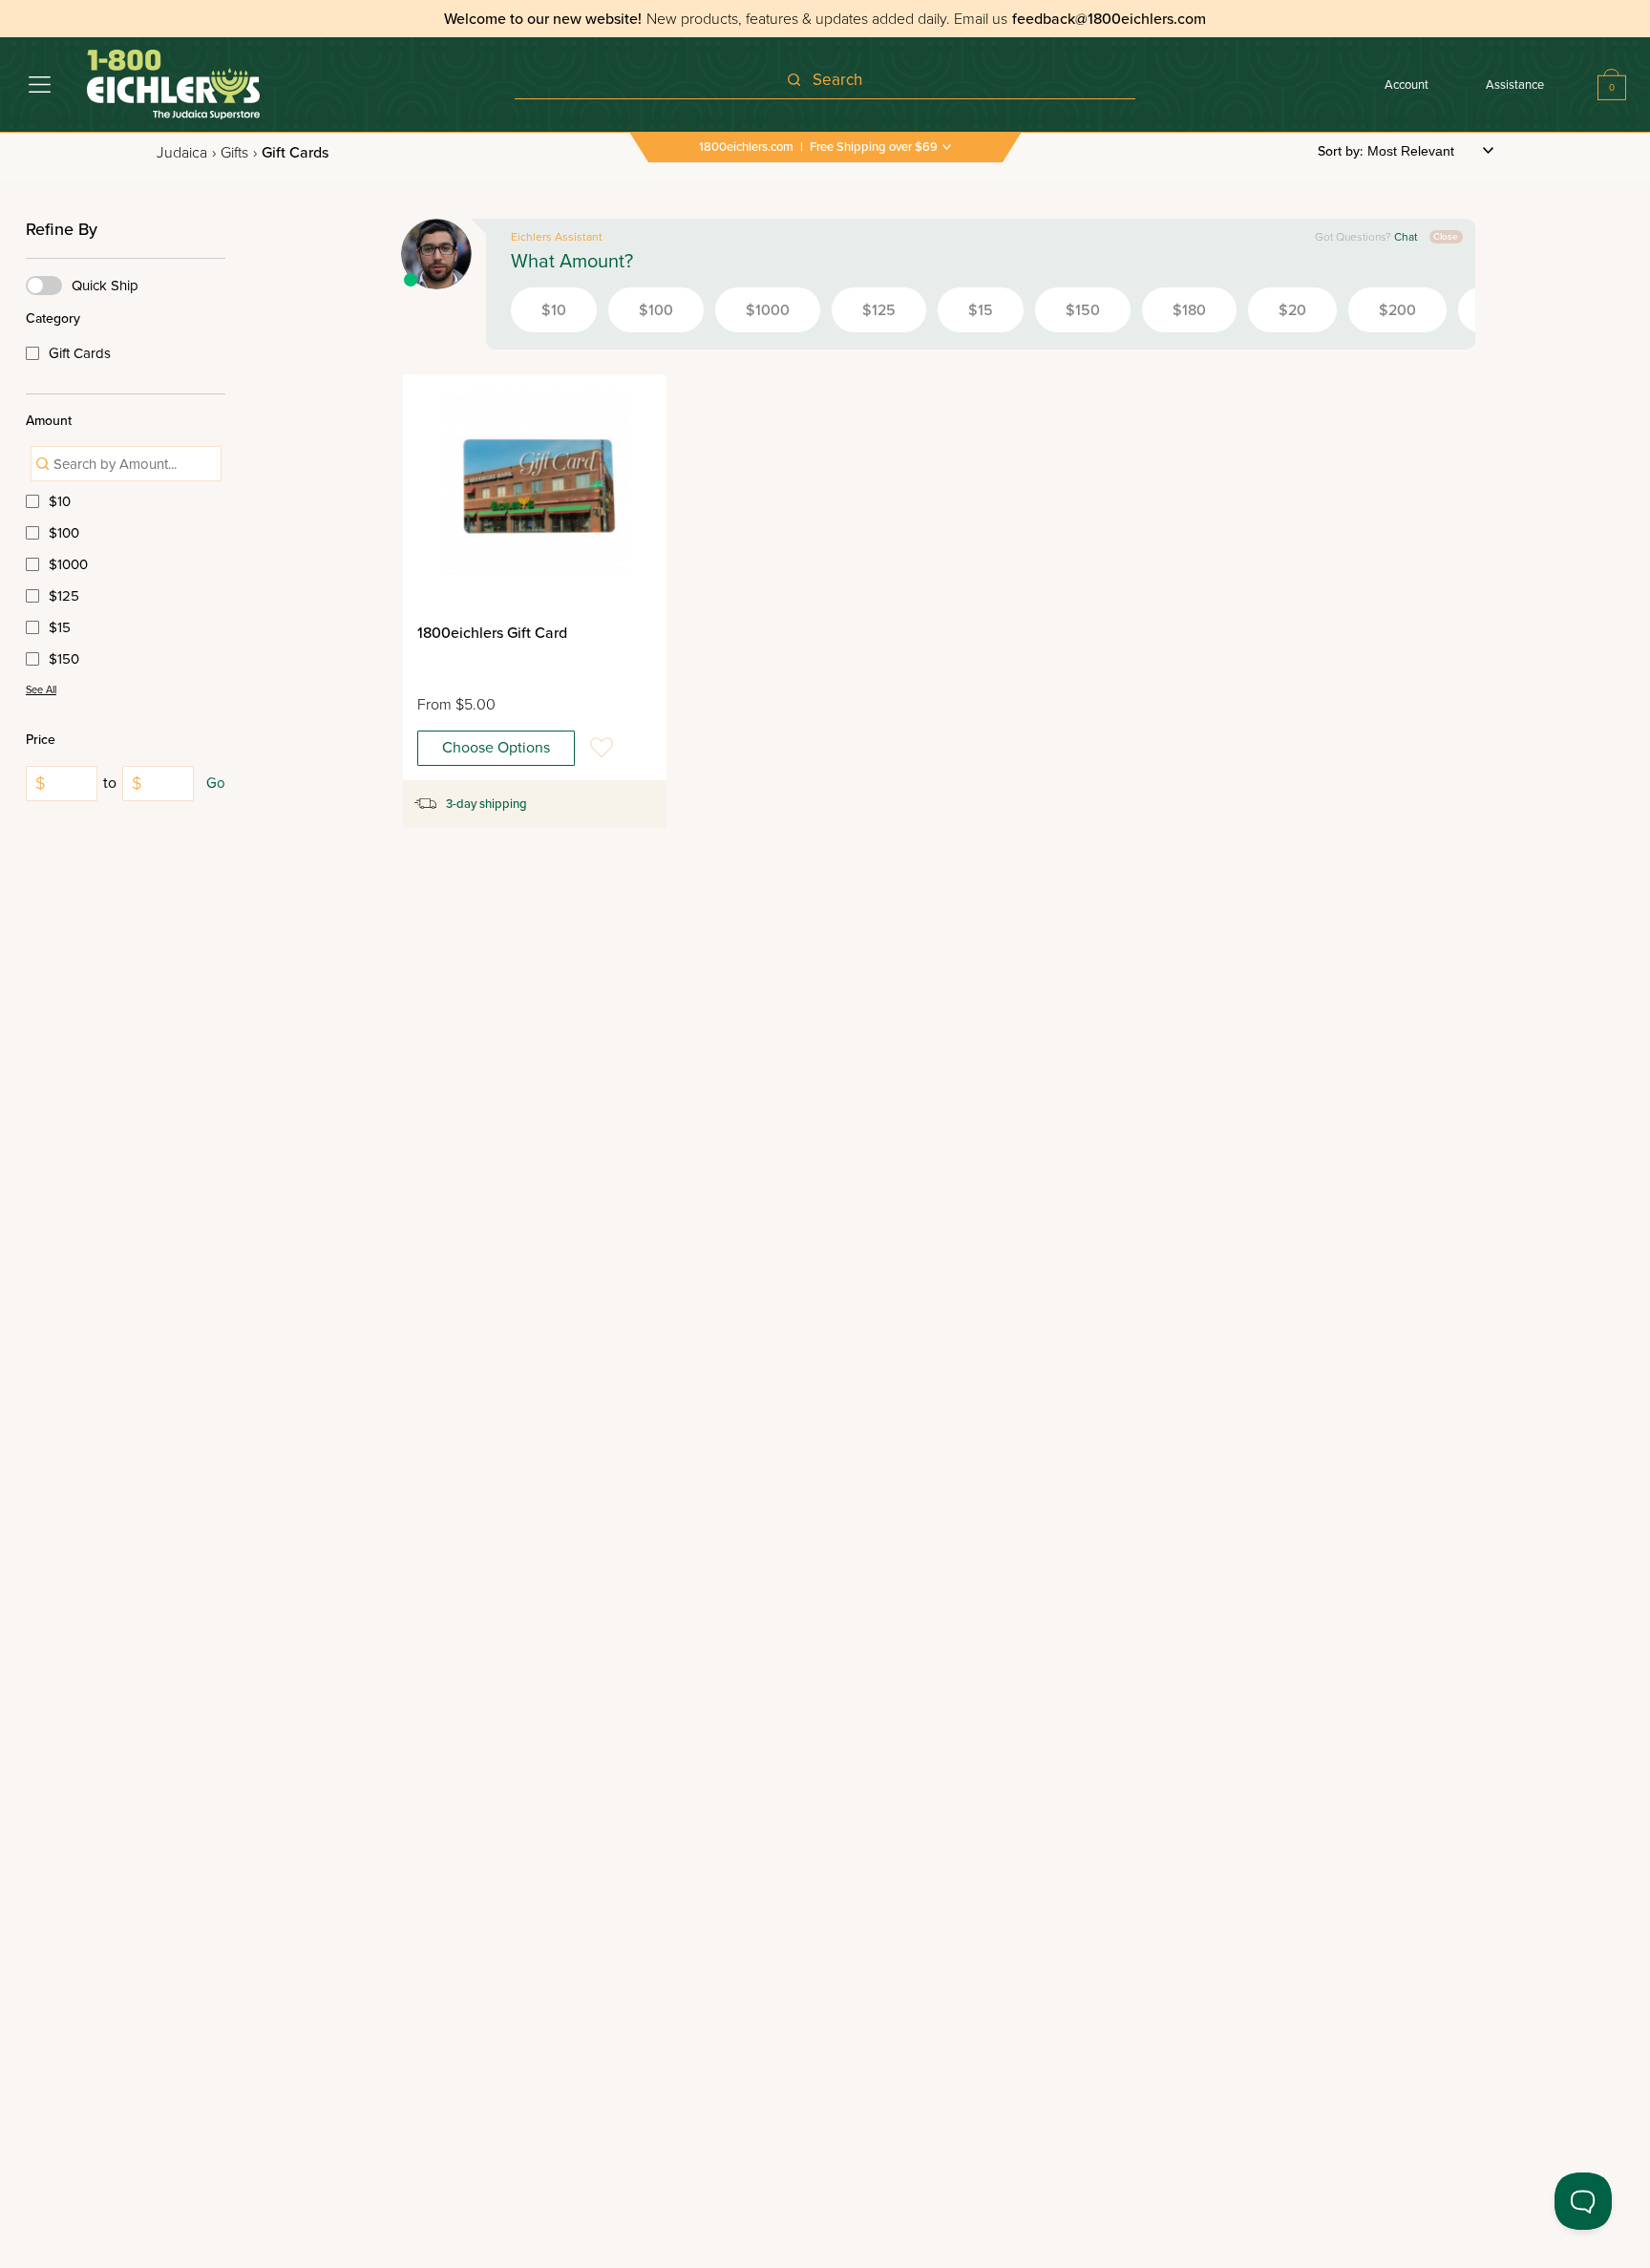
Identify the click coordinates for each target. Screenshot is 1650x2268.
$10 (60, 501)
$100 (64, 533)
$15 (60, 627)
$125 (64, 596)
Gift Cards (80, 353)
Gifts (239, 153)
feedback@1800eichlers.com (1109, 19)
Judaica (186, 153)
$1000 (68, 564)
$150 (64, 659)
